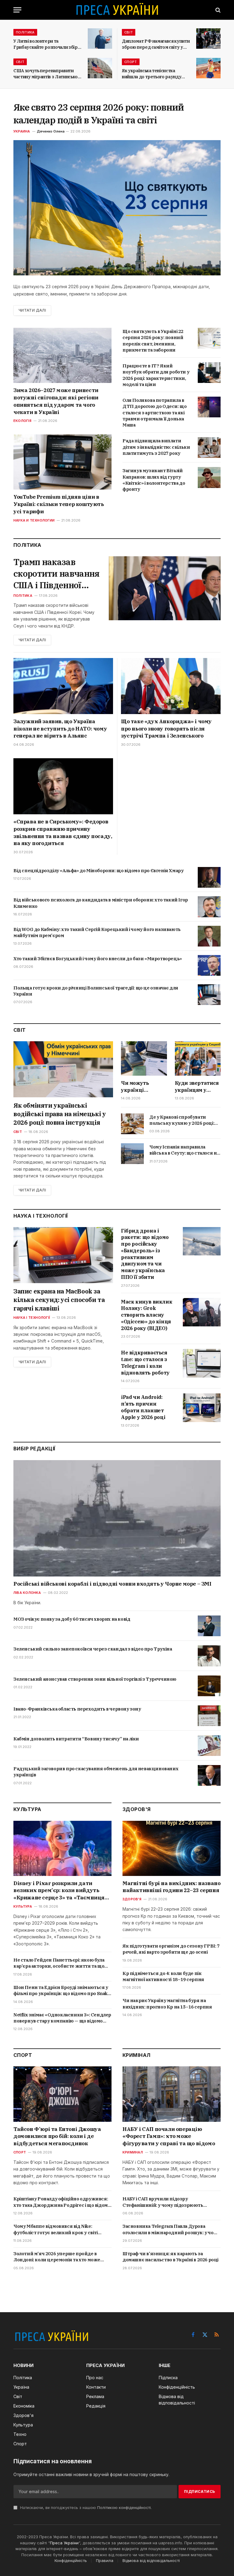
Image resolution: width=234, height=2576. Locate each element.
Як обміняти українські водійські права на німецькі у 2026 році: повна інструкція (60, 1114)
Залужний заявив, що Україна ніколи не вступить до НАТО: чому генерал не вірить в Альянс (60, 729)
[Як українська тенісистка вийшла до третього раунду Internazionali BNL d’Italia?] (208, 68)
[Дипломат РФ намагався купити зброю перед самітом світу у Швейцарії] (208, 39)
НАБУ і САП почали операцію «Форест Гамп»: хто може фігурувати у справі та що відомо (169, 2136)
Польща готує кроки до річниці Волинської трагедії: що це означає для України (96, 991)
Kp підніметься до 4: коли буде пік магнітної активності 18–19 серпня (163, 1976)
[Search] (217, 10)
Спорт (131, 62)
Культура (23, 1906)
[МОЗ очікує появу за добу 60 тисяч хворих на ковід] (209, 1626)
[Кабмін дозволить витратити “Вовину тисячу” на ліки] (209, 1746)
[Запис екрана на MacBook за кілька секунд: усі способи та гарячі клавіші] (63, 1255)
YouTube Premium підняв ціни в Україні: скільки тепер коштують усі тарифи (59, 504)
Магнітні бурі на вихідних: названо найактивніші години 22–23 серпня (171, 1887)
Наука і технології (32, 1318)
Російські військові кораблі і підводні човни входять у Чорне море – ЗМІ (112, 1584)
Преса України (64, 2543)
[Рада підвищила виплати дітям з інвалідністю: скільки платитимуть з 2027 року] (209, 448)
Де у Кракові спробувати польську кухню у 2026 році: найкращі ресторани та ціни (182, 1120)
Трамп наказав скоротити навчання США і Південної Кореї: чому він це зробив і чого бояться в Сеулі (56, 573)
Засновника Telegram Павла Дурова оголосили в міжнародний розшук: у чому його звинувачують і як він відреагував (171, 2229)
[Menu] (17, 10)
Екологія (22, 421)
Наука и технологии (34, 520)
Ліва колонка (27, 1593)
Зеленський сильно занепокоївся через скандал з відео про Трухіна (93, 1649)
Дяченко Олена (51, 131)
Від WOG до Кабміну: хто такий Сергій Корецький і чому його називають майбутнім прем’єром (97, 932)
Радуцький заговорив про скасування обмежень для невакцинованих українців (96, 1772)
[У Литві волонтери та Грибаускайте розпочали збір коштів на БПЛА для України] (100, 39)
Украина (22, 131)
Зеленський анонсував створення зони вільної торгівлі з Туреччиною (95, 1679)
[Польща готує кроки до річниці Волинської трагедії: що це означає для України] (209, 995)
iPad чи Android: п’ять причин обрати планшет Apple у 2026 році (143, 1407)
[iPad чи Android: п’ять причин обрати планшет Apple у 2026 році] (202, 1408)
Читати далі (32, 310)
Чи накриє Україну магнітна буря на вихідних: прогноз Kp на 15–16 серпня (167, 2003)
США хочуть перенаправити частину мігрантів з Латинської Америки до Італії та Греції (46, 74)
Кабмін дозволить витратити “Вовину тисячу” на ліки (76, 1739)
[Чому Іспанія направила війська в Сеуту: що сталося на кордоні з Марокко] (132, 1154)
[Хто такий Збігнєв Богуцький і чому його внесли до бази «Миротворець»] (209, 965)
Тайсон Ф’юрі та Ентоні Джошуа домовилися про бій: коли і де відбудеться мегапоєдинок (57, 2136)
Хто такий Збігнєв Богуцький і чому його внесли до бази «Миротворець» (98, 959)
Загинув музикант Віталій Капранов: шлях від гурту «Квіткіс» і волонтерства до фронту (154, 480)
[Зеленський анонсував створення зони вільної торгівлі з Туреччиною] (209, 1686)
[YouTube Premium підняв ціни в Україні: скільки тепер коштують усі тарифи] (62, 462)
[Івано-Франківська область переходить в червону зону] (209, 1716)
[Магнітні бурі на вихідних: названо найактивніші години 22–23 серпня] (172, 1848)
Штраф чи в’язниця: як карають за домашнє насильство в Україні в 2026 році (170, 2257)
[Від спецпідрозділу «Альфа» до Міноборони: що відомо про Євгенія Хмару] (209, 877)
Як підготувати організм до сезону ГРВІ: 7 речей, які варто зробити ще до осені (171, 1949)
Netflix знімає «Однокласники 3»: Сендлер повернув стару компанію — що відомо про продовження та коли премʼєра (62, 2018)
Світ (129, 32)
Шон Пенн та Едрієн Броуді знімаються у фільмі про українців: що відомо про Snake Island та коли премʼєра (62, 1991)
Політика (25, 32)
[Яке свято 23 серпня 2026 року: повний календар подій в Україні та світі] (117, 208)
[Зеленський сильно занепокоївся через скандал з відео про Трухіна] (209, 1656)
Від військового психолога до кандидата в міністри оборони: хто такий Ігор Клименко (101, 903)
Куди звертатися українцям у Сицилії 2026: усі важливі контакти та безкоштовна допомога (197, 1087)
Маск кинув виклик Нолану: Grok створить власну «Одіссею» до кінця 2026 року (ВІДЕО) (147, 1315)
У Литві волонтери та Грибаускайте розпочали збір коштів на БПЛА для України (46, 44)
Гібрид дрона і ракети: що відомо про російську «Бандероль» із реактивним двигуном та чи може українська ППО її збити (145, 1254)
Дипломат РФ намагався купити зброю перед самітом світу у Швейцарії (156, 44)
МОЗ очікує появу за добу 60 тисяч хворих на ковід (72, 1619)
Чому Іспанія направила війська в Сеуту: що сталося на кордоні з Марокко (184, 1150)
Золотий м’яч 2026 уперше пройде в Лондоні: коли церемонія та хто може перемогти (57, 2257)
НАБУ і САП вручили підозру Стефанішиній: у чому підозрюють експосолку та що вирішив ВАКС (163, 2202)
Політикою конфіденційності (124, 2508)
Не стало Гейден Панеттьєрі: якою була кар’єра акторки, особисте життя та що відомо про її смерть (59, 1963)
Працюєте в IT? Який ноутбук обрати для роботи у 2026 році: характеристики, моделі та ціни (156, 375)
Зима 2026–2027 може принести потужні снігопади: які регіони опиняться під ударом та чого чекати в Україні (56, 401)
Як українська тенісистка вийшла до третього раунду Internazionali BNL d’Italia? (152, 74)
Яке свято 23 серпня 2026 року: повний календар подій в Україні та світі (99, 113)
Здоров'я (132, 1899)
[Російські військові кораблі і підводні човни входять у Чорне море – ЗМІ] (117, 1518)
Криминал (133, 2152)
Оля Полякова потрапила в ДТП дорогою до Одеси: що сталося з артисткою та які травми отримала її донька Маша (154, 412)
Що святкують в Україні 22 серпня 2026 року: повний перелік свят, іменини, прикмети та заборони (153, 341)
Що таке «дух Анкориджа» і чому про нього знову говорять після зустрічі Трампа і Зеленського (166, 729)
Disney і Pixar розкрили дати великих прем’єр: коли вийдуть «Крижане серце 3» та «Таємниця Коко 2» (59, 1891)
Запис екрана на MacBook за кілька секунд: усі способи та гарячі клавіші (59, 1300)
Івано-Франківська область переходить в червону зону (77, 1709)
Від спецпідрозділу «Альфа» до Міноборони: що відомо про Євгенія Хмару (98, 870)
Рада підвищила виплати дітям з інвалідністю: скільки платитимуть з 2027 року (156, 447)
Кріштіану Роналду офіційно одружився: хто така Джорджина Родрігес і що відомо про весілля (62, 2202)
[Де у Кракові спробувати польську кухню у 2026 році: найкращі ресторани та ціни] (132, 1124)
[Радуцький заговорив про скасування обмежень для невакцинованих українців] (209, 1775)
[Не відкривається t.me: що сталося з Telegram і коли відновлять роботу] (202, 1363)
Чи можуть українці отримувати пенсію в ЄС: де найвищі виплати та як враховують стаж (144, 1087)
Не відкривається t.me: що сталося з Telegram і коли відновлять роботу (145, 1362)
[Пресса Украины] (117, 10)
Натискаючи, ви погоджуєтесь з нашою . (85, 2508)
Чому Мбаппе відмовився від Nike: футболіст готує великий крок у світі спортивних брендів (56, 2229)
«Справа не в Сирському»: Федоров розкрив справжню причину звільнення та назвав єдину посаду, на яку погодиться (63, 832)
